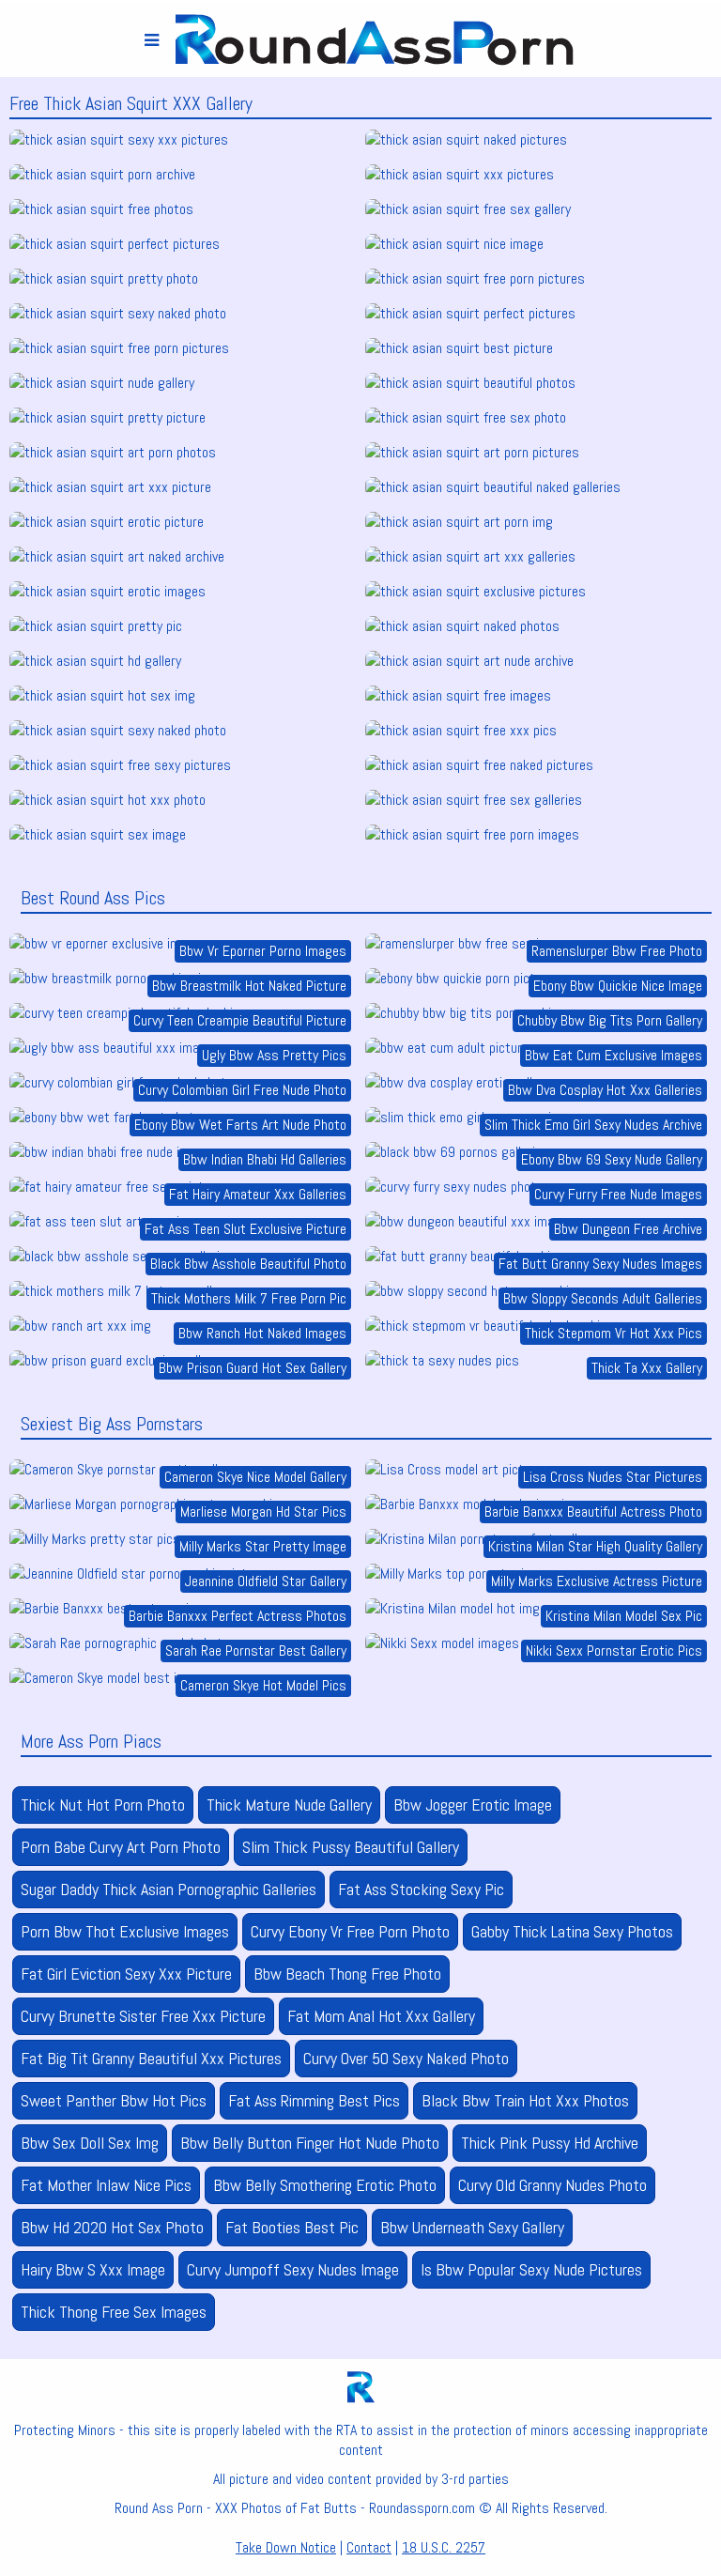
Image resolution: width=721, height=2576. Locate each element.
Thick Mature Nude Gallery (289, 1805)
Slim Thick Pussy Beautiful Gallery (351, 1847)
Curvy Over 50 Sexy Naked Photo (406, 2058)
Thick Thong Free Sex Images (114, 2312)
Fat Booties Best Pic (292, 2227)
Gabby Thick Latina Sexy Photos (572, 1931)
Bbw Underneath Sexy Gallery (472, 2227)
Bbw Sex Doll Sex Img (90, 2143)
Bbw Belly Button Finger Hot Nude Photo (310, 2143)
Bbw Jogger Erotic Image (473, 1805)
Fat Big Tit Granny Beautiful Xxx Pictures (151, 2058)
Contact (369, 2547)
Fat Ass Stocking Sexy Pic (421, 1889)
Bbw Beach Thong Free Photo (347, 1974)
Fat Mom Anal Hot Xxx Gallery (381, 2016)
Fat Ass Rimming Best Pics (314, 2100)
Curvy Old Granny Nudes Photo (552, 2185)
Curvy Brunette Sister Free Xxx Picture (143, 2016)
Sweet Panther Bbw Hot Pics (114, 2100)
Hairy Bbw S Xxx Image (93, 2269)
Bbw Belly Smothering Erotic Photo (325, 2185)
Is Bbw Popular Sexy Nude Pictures (531, 2269)
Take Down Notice (286, 2547)
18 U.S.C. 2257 (444, 2547)
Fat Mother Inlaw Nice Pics (106, 2185)
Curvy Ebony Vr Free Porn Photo (350, 1931)
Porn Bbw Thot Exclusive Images (125, 1931)
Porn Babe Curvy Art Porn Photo (121, 1847)
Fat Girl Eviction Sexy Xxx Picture (126, 1974)
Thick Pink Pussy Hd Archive (550, 2143)
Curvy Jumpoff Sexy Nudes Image (293, 2269)
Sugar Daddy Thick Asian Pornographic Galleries (169, 1889)
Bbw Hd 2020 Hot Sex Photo (112, 2227)
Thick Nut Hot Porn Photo (103, 1805)
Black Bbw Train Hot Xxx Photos (525, 2100)
